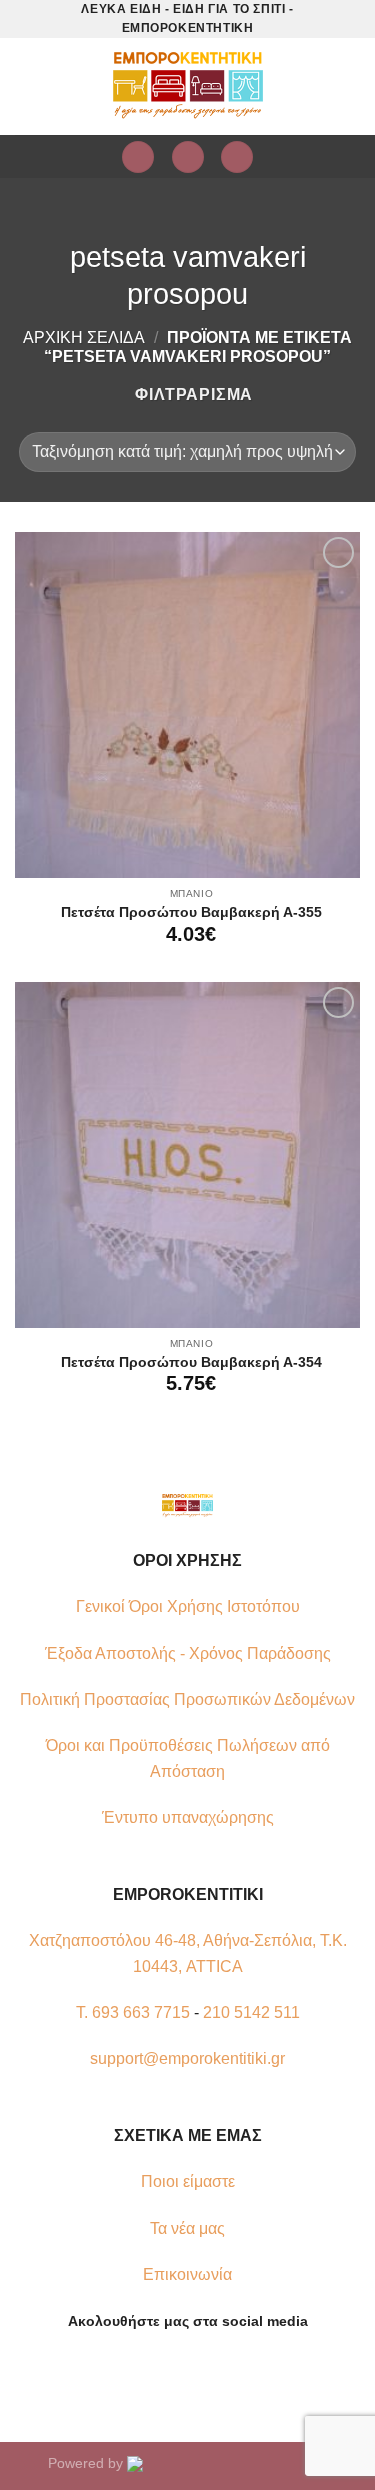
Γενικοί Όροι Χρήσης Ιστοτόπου (188, 1606)
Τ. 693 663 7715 (133, 2012)
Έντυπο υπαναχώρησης (188, 1817)
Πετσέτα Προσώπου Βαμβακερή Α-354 (191, 1362)
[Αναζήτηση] (237, 157)
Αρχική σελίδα (84, 337)
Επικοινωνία (187, 2274)
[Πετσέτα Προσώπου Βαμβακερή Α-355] (187, 704)
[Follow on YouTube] (224, 2369)
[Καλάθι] (188, 157)
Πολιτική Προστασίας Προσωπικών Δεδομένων (187, 1699)
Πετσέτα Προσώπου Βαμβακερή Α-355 (191, 912)
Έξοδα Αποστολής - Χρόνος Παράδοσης (188, 1653)
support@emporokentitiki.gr (187, 2058)
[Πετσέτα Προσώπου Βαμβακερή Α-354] (187, 1154)
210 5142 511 (251, 2012)
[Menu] (35, 86)
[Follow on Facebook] (151, 2369)
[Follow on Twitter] (200, 2369)
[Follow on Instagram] (175, 2369)
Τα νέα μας (187, 2228)
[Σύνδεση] (138, 157)
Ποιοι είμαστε (188, 2181)
